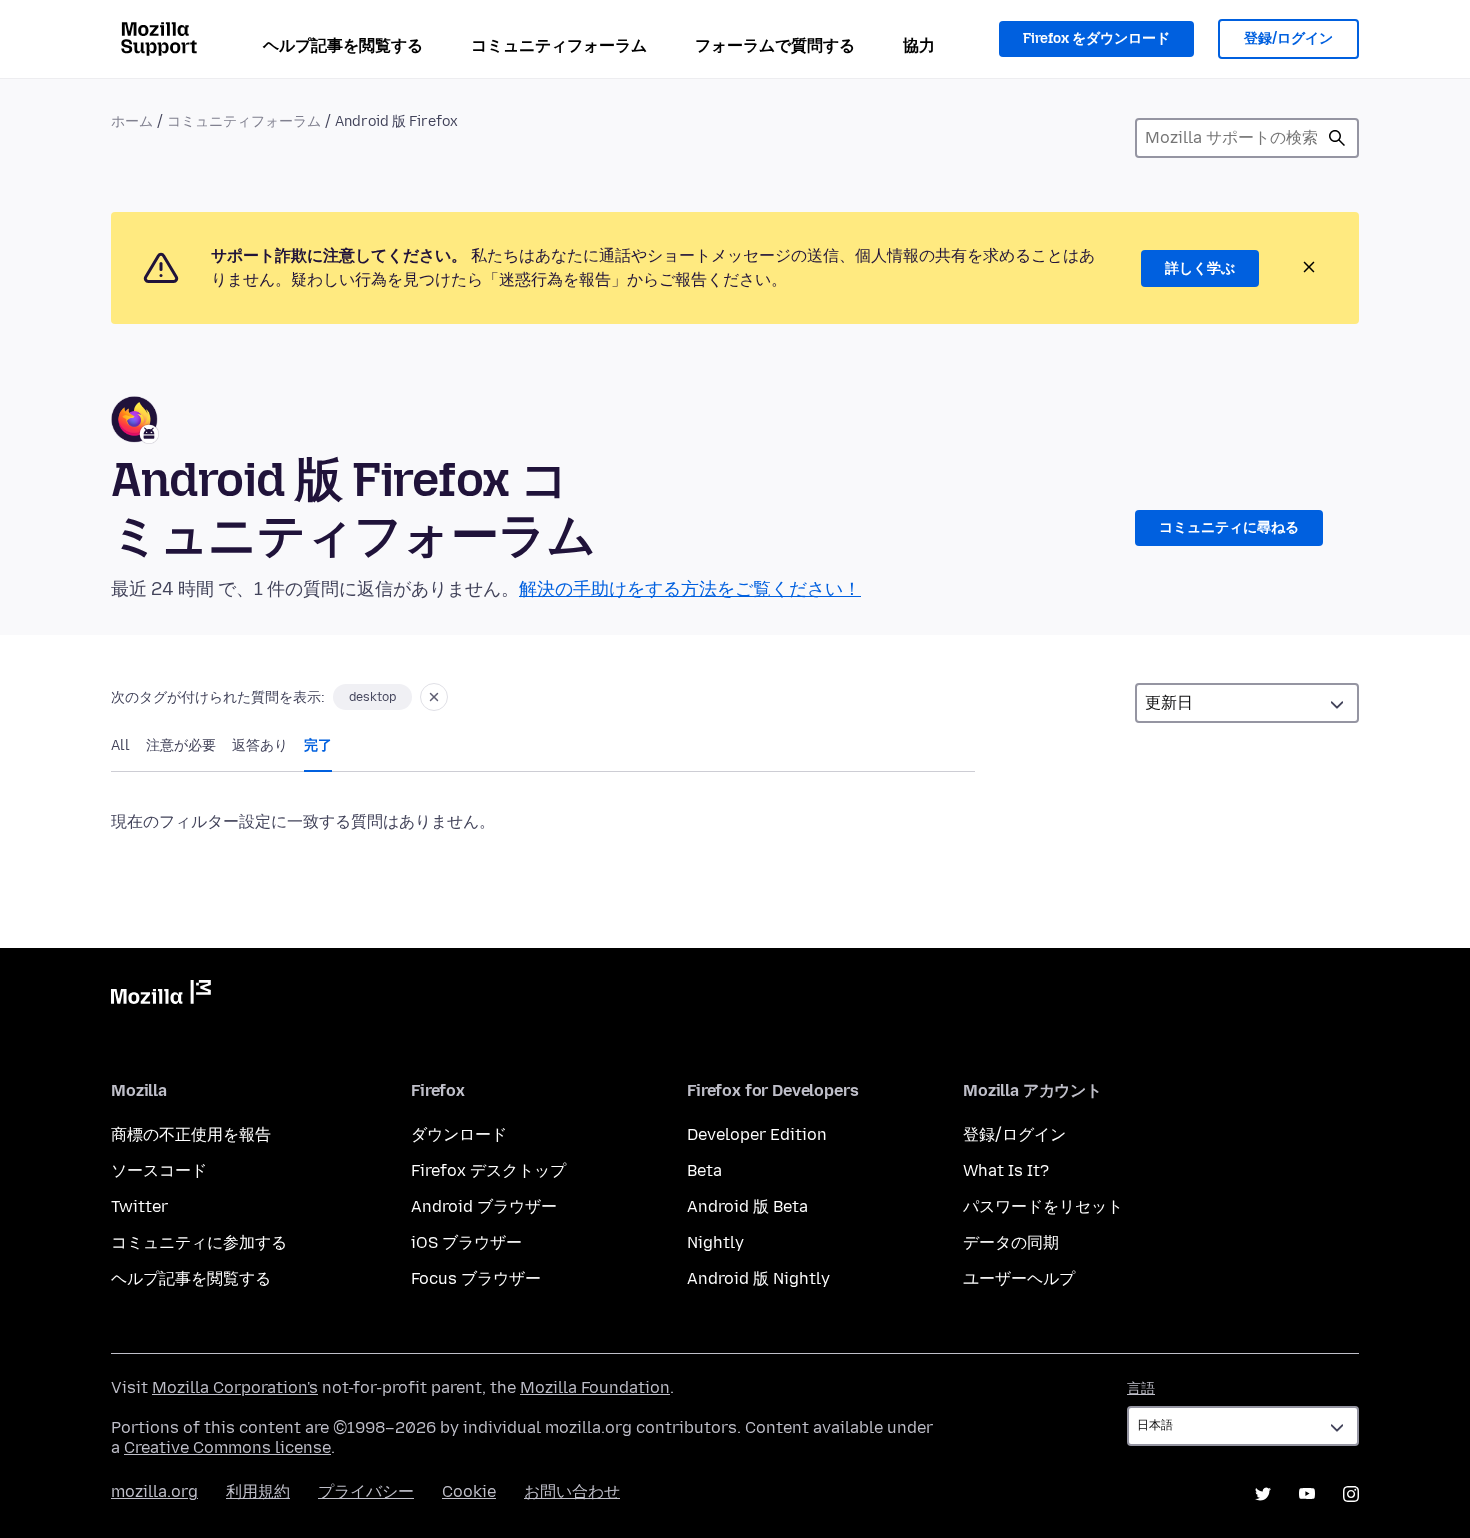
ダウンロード (459, 1134)
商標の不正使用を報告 (191, 1134)
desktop (372, 697)
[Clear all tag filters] (434, 697)
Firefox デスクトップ (488, 1170)
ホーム (132, 121)
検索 (1337, 138)
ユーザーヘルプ (1019, 1278)
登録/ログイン (1288, 38)
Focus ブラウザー (476, 1278)
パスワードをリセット (1043, 1206)
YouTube (1307, 1494)
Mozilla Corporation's (235, 1387)
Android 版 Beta (747, 1206)
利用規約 (258, 1491)
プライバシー (366, 1491)
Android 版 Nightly (758, 1278)
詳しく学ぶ (1200, 268)
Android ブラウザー (484, 1206)
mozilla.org (154, 1491)
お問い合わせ (572, 1491)
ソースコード (159, 1170)
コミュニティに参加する (199, 1242)
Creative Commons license (227, 1447)
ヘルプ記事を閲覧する (343, 45)
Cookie (469, 1491)
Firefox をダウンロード (1096, 38)
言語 (1141, 1388)
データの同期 (1011, 1242)
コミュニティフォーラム (559, 45)
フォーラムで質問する (775, 45)
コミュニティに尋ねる (1229, 527)
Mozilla (161, 996)
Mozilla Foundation (595, 1387)
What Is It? (1006, 1170)
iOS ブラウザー (466, 1242)
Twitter (139, 1206)
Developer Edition (757, 1134)
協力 (919, 45)
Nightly (715, 1242)
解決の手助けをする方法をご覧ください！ (690, 589)
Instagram (1351, 1494)
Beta (704, 1170)
